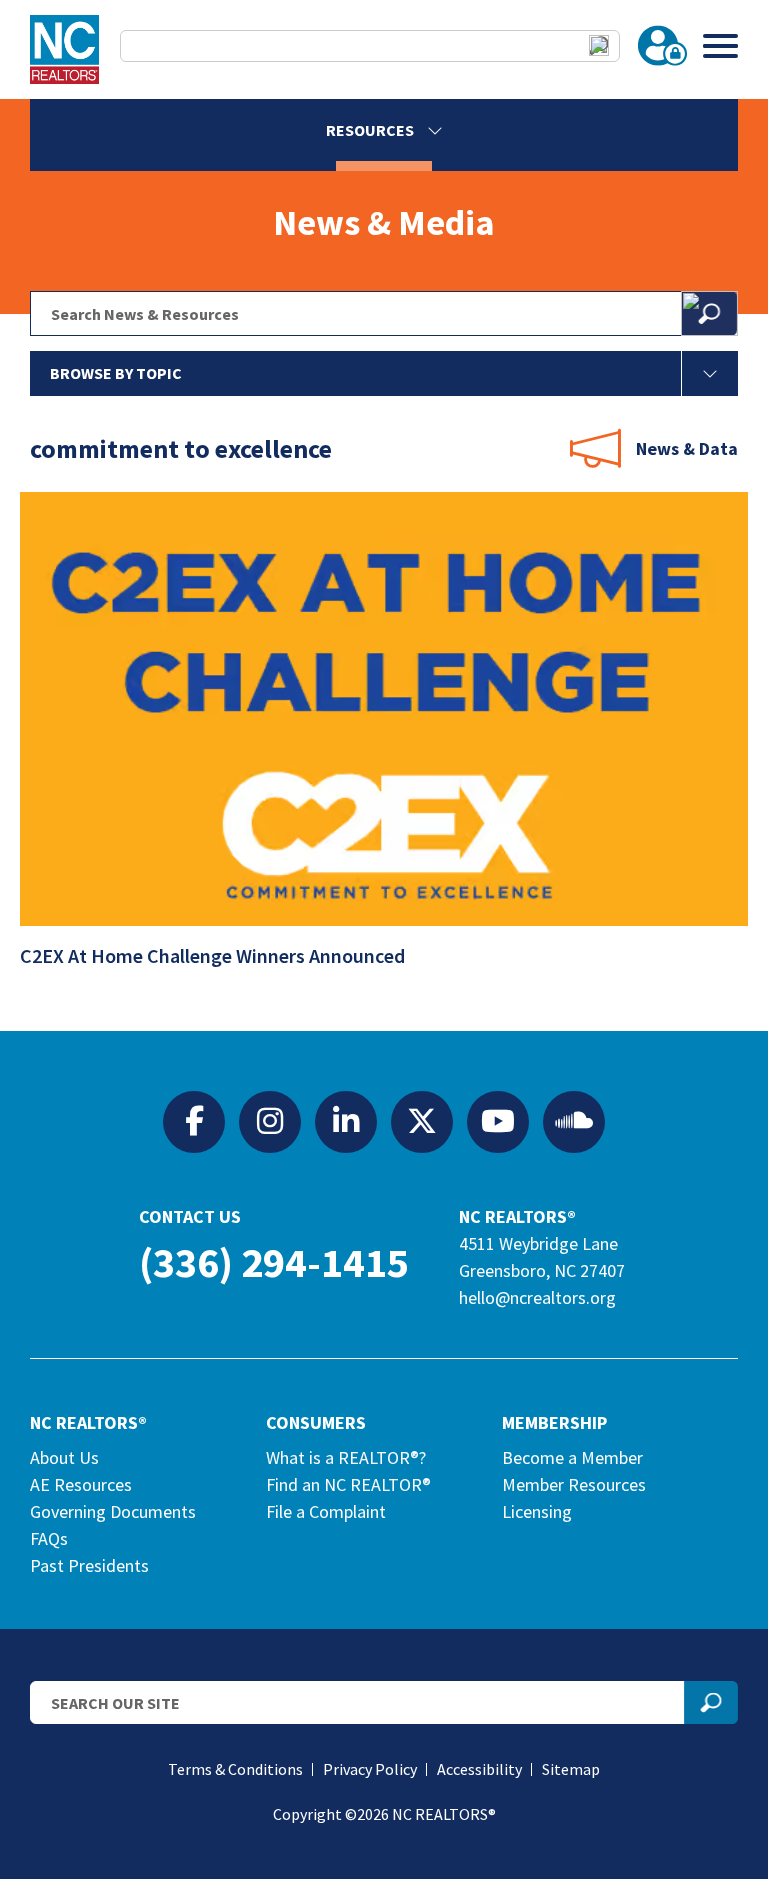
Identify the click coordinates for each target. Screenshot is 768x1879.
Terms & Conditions (235, 1769)
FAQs (49, 1538)
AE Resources (81, 1484)
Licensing (537, 1511)
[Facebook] (194, 1121)
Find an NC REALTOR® (348, 1484)
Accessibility (479, 1769)
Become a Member (572, 1457)
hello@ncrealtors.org (537, 1297)
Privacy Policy (370, 1769)
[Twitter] (422, 1121)
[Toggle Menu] (720, 45)
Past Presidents (89, 1565)
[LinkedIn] (346, 1121)
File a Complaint (326, 1511)
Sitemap (571, 1769)
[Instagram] (270, 1121)
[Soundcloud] (574, 1121)
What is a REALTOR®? (346, 1457)
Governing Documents (113, 1511)
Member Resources (574, 1484)
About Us (64, 1457)
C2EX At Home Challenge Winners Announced (214, 955)
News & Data (687, 448)
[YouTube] (498, 1121)
